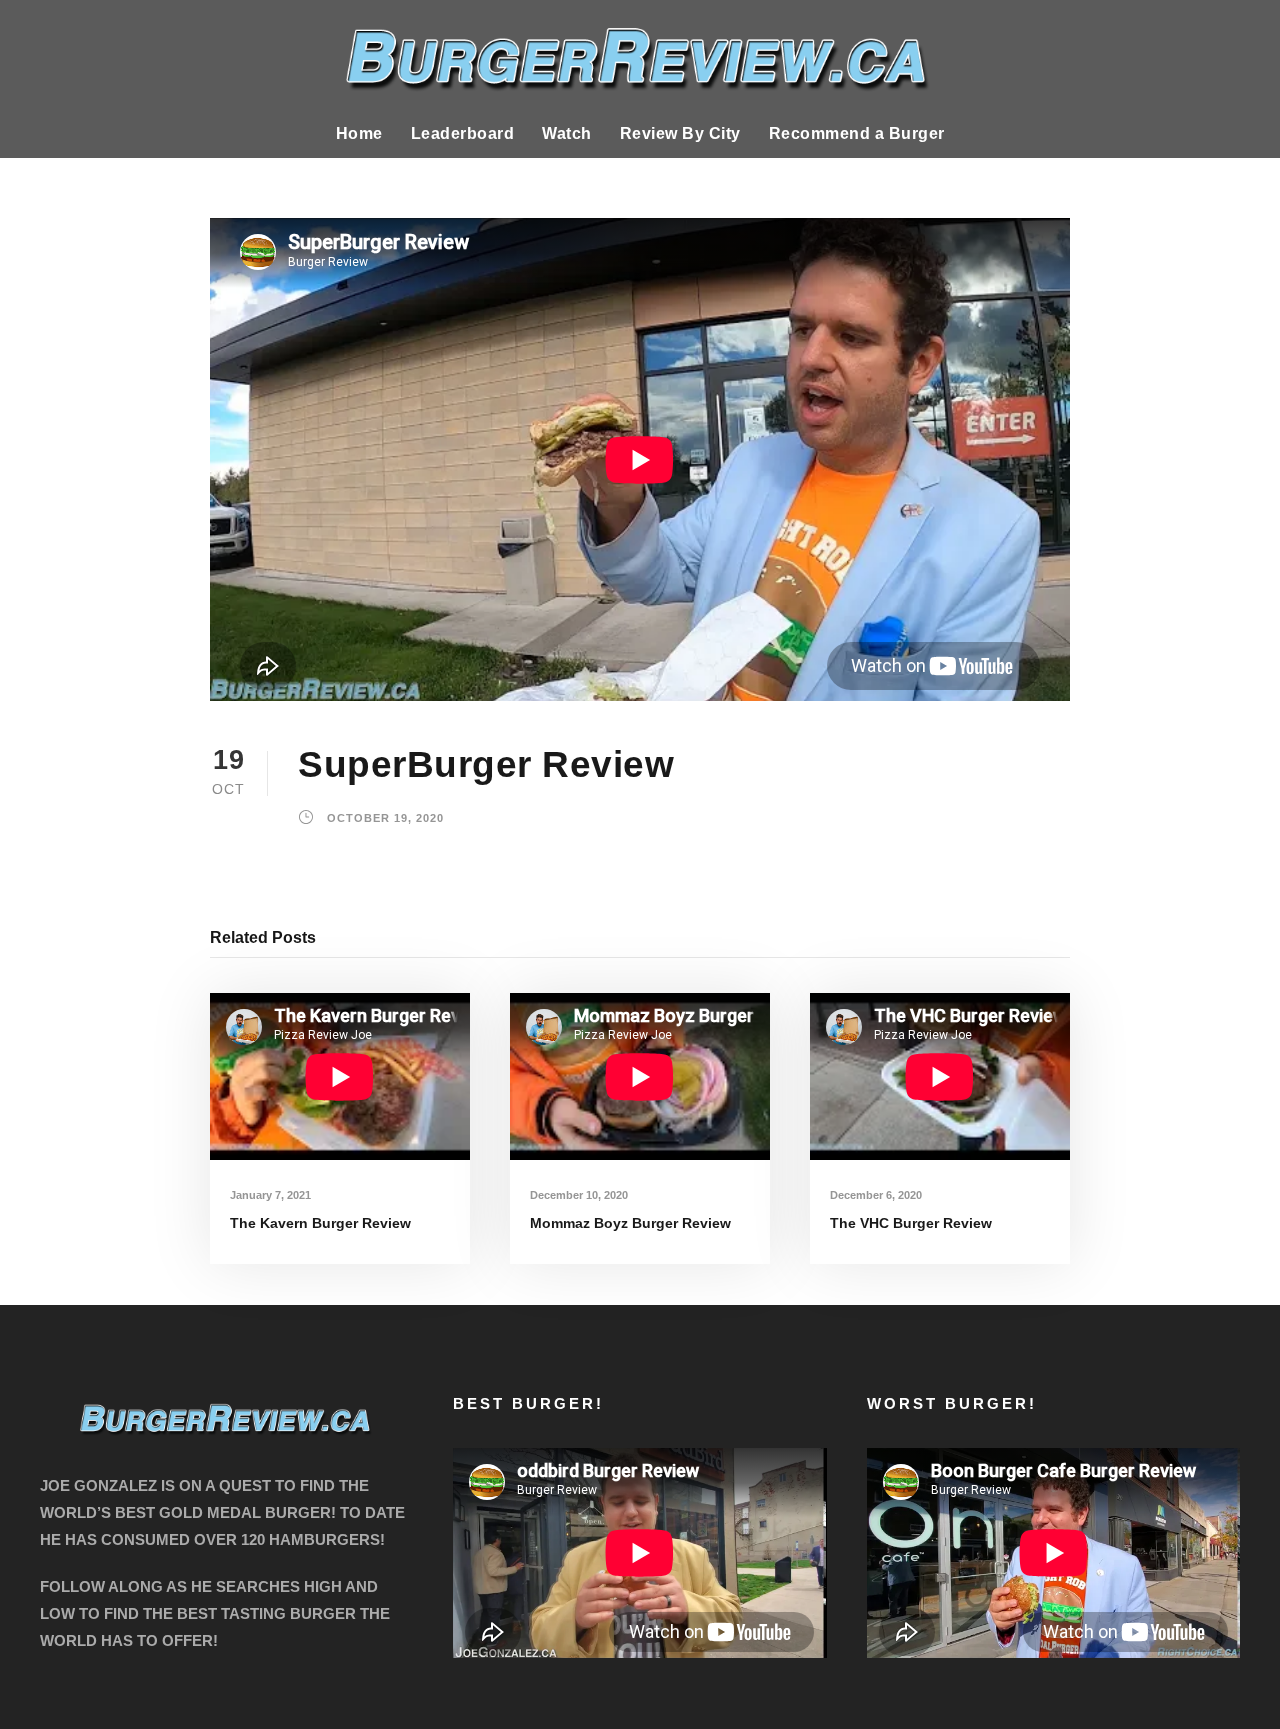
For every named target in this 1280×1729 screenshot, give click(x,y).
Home (359, 133)
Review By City (680, 133)
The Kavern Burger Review (320, 1223)
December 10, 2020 (579, 1195)
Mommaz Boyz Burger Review (630, 1223)
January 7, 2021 (270, 1195)
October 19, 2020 (385, 819)
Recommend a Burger (857, 133)
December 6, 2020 (876, 1195)
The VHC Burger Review (911, 1223)
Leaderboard (463, 133)
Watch (567, 133)
